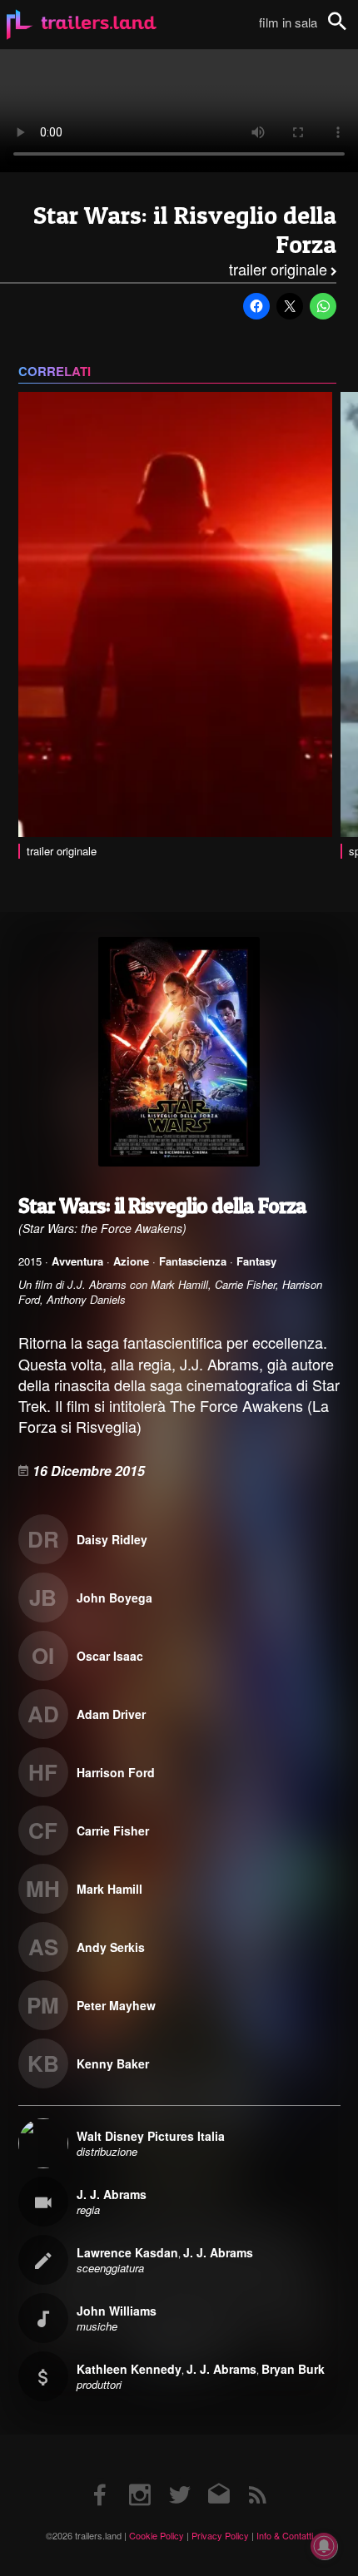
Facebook (101, 2478)
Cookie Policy (157, 2535)
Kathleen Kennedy (129, 2369)
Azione (131, 1261)
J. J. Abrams (112, 2194)
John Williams (117, 2311)
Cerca (348, 30)
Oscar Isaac (110, 1656)
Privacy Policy (220, 2535)
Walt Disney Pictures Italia (151, 2136)
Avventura (77, 1261)
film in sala (288, 22)
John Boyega (114, 1598)
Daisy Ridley (112, 1539)
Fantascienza (193, 1261)
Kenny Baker (113, 2063)
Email (219, 2478)
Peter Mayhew (116, 2005)
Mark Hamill (109, 1889)
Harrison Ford (116, 1772)
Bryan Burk (293, 2369)
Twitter (179, 2478)
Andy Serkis (111, 1947)
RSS (258, 2478)
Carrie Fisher (113, 1830)
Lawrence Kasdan (127, 2252)
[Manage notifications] (324, 2546)
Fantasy (256, 1261)
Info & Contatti (285, 2535)
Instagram (140, 2478)
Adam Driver (111, 1714)
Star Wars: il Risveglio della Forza (185, 230)
